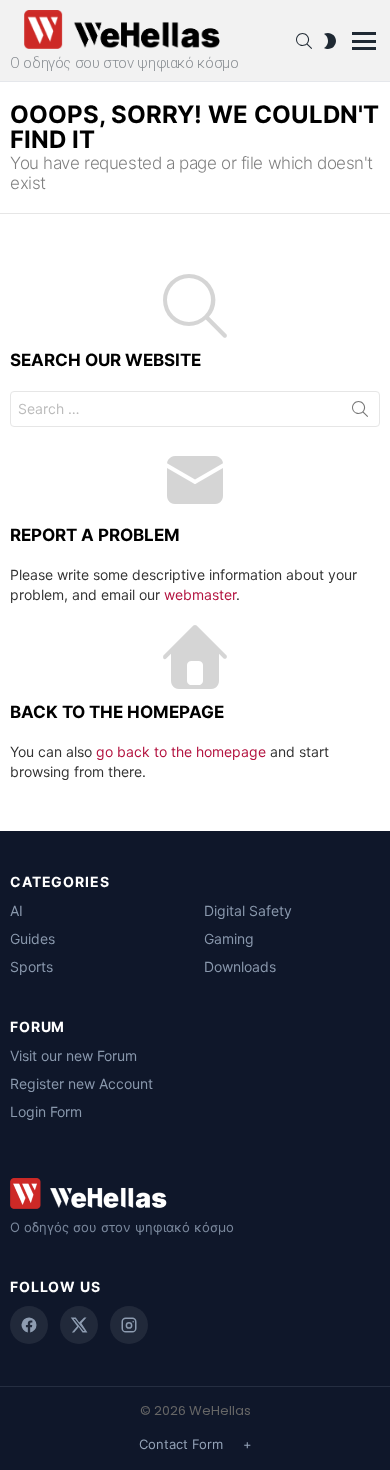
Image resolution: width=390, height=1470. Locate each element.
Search (360, 413)
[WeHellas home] (195, 1193)
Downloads (240, 966)
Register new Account (81, 1083)
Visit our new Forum (73, 1055)
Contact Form (181, 1444)
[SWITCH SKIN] (330, 41)
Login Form (46, 1111)
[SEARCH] (304, 41)
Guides (32, 938)
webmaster (200, 594)
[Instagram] (129, 1325)
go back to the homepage (181, 751)
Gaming (229, 938)
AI (16, 910)
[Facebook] (29, 1325)
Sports (31, 966)
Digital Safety (248, 910)
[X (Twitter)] (79, 1325)
